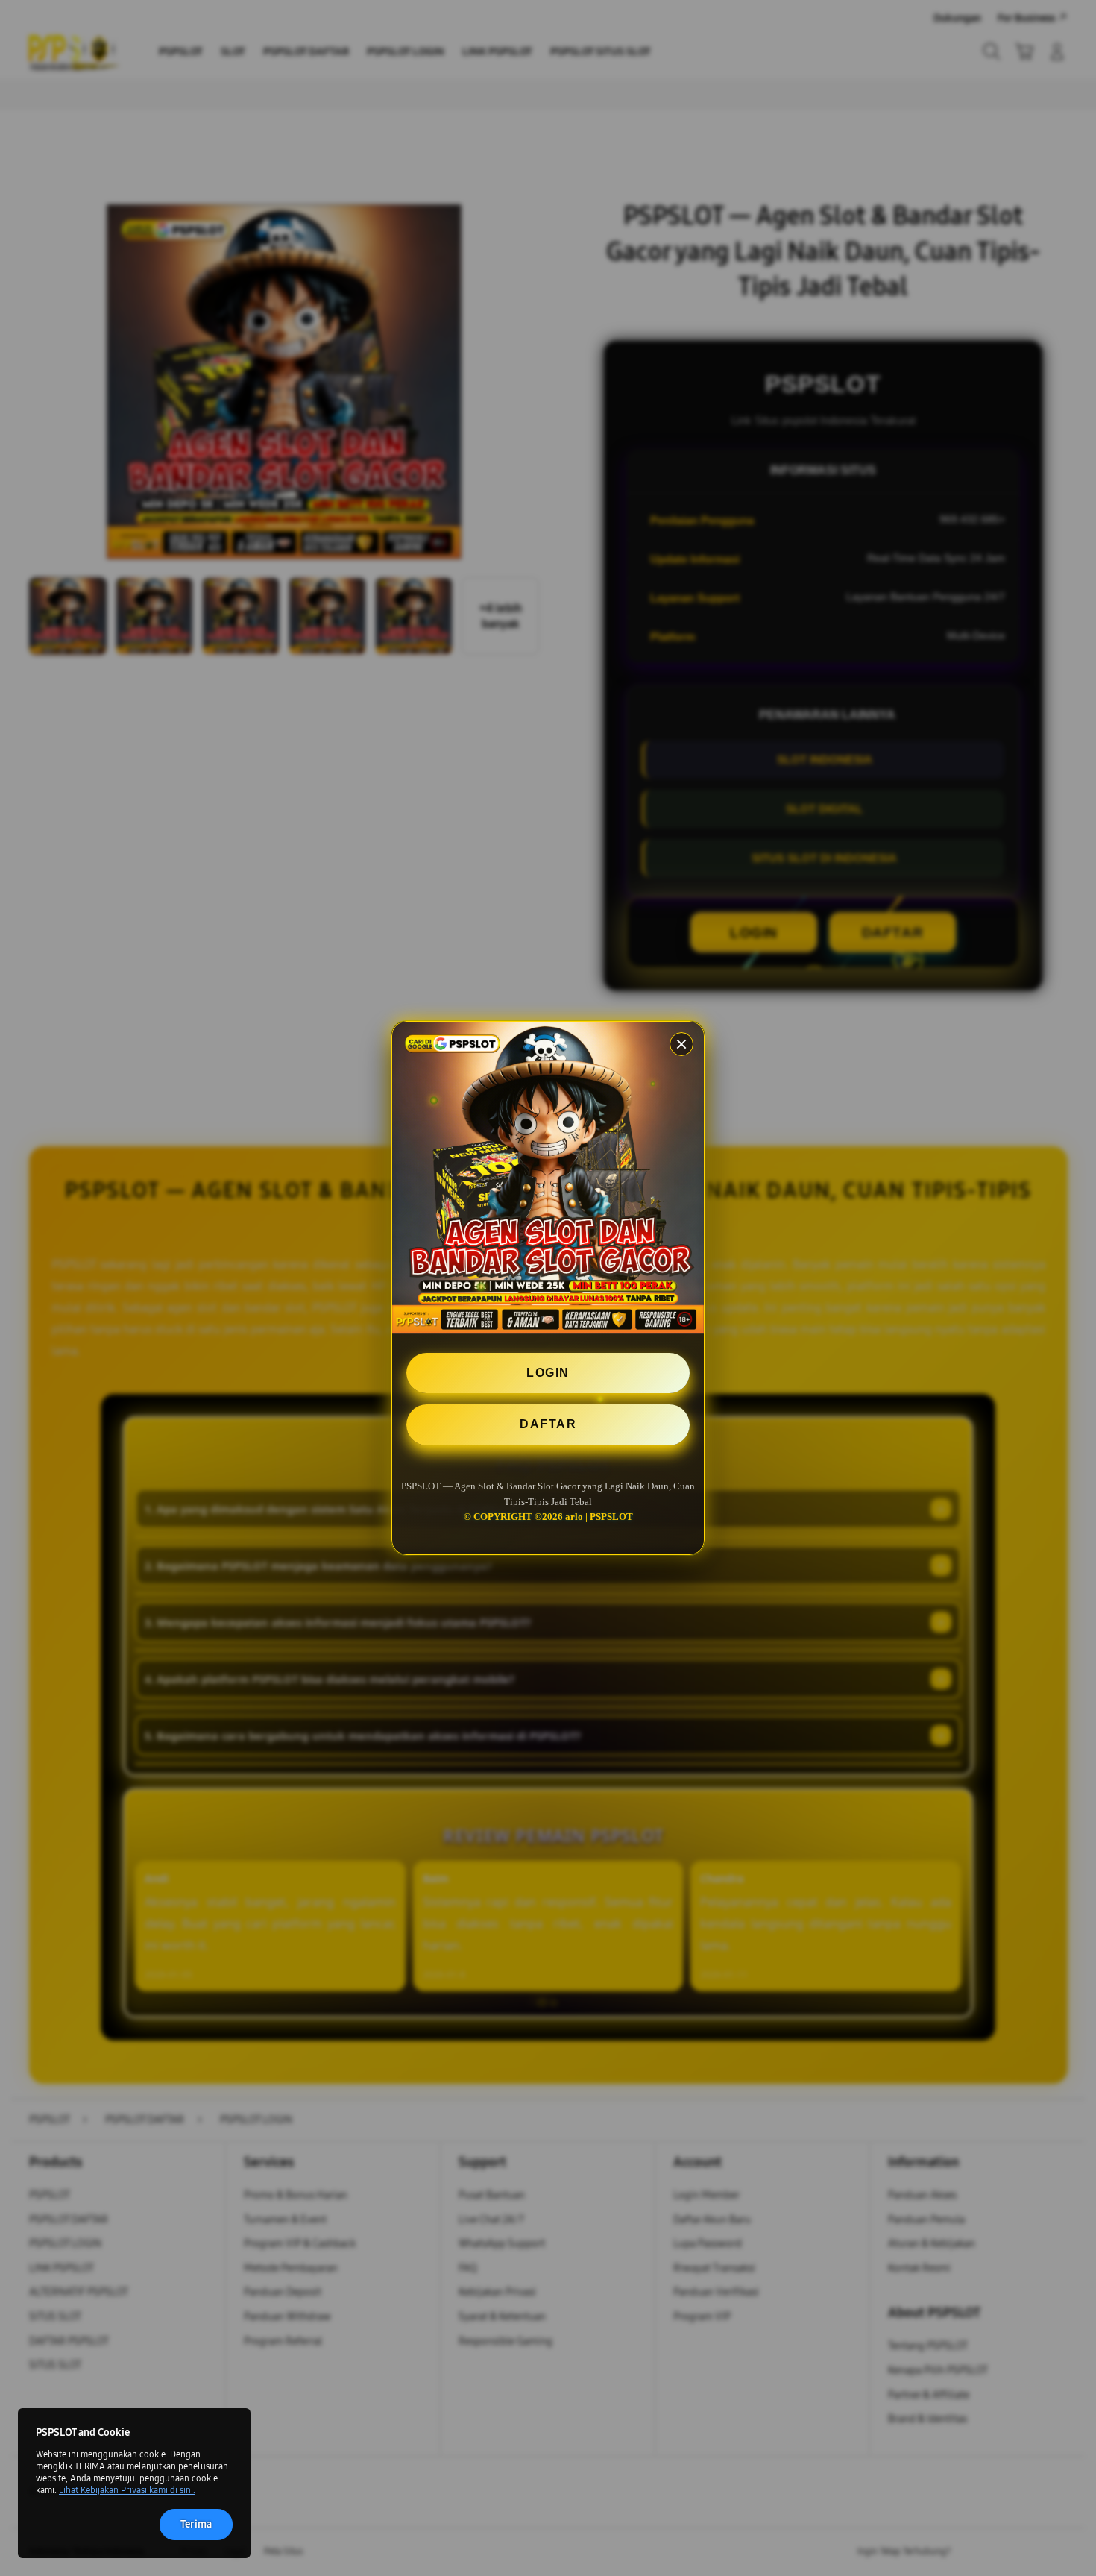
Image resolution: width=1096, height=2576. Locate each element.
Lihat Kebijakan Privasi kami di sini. (127, 2490)
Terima (196, 2524)
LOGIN (548, 1373)
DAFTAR (548, 1424)
